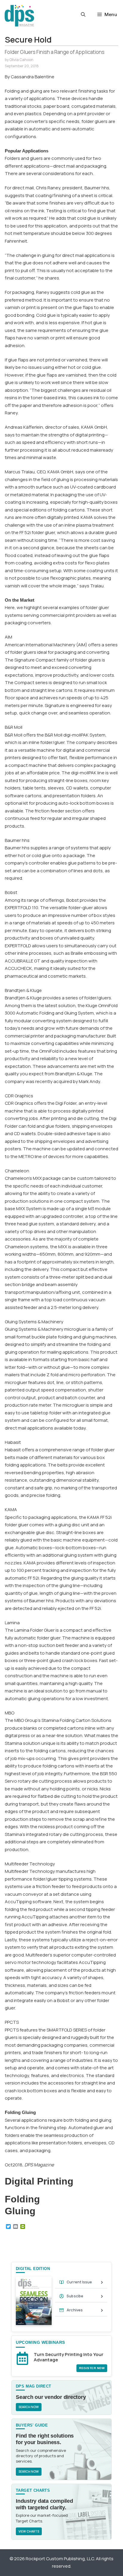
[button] (83, 15)
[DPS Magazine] (19, 16)
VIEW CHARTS (29, 2531)
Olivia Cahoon (21, 60)
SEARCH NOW (29, 2407)
